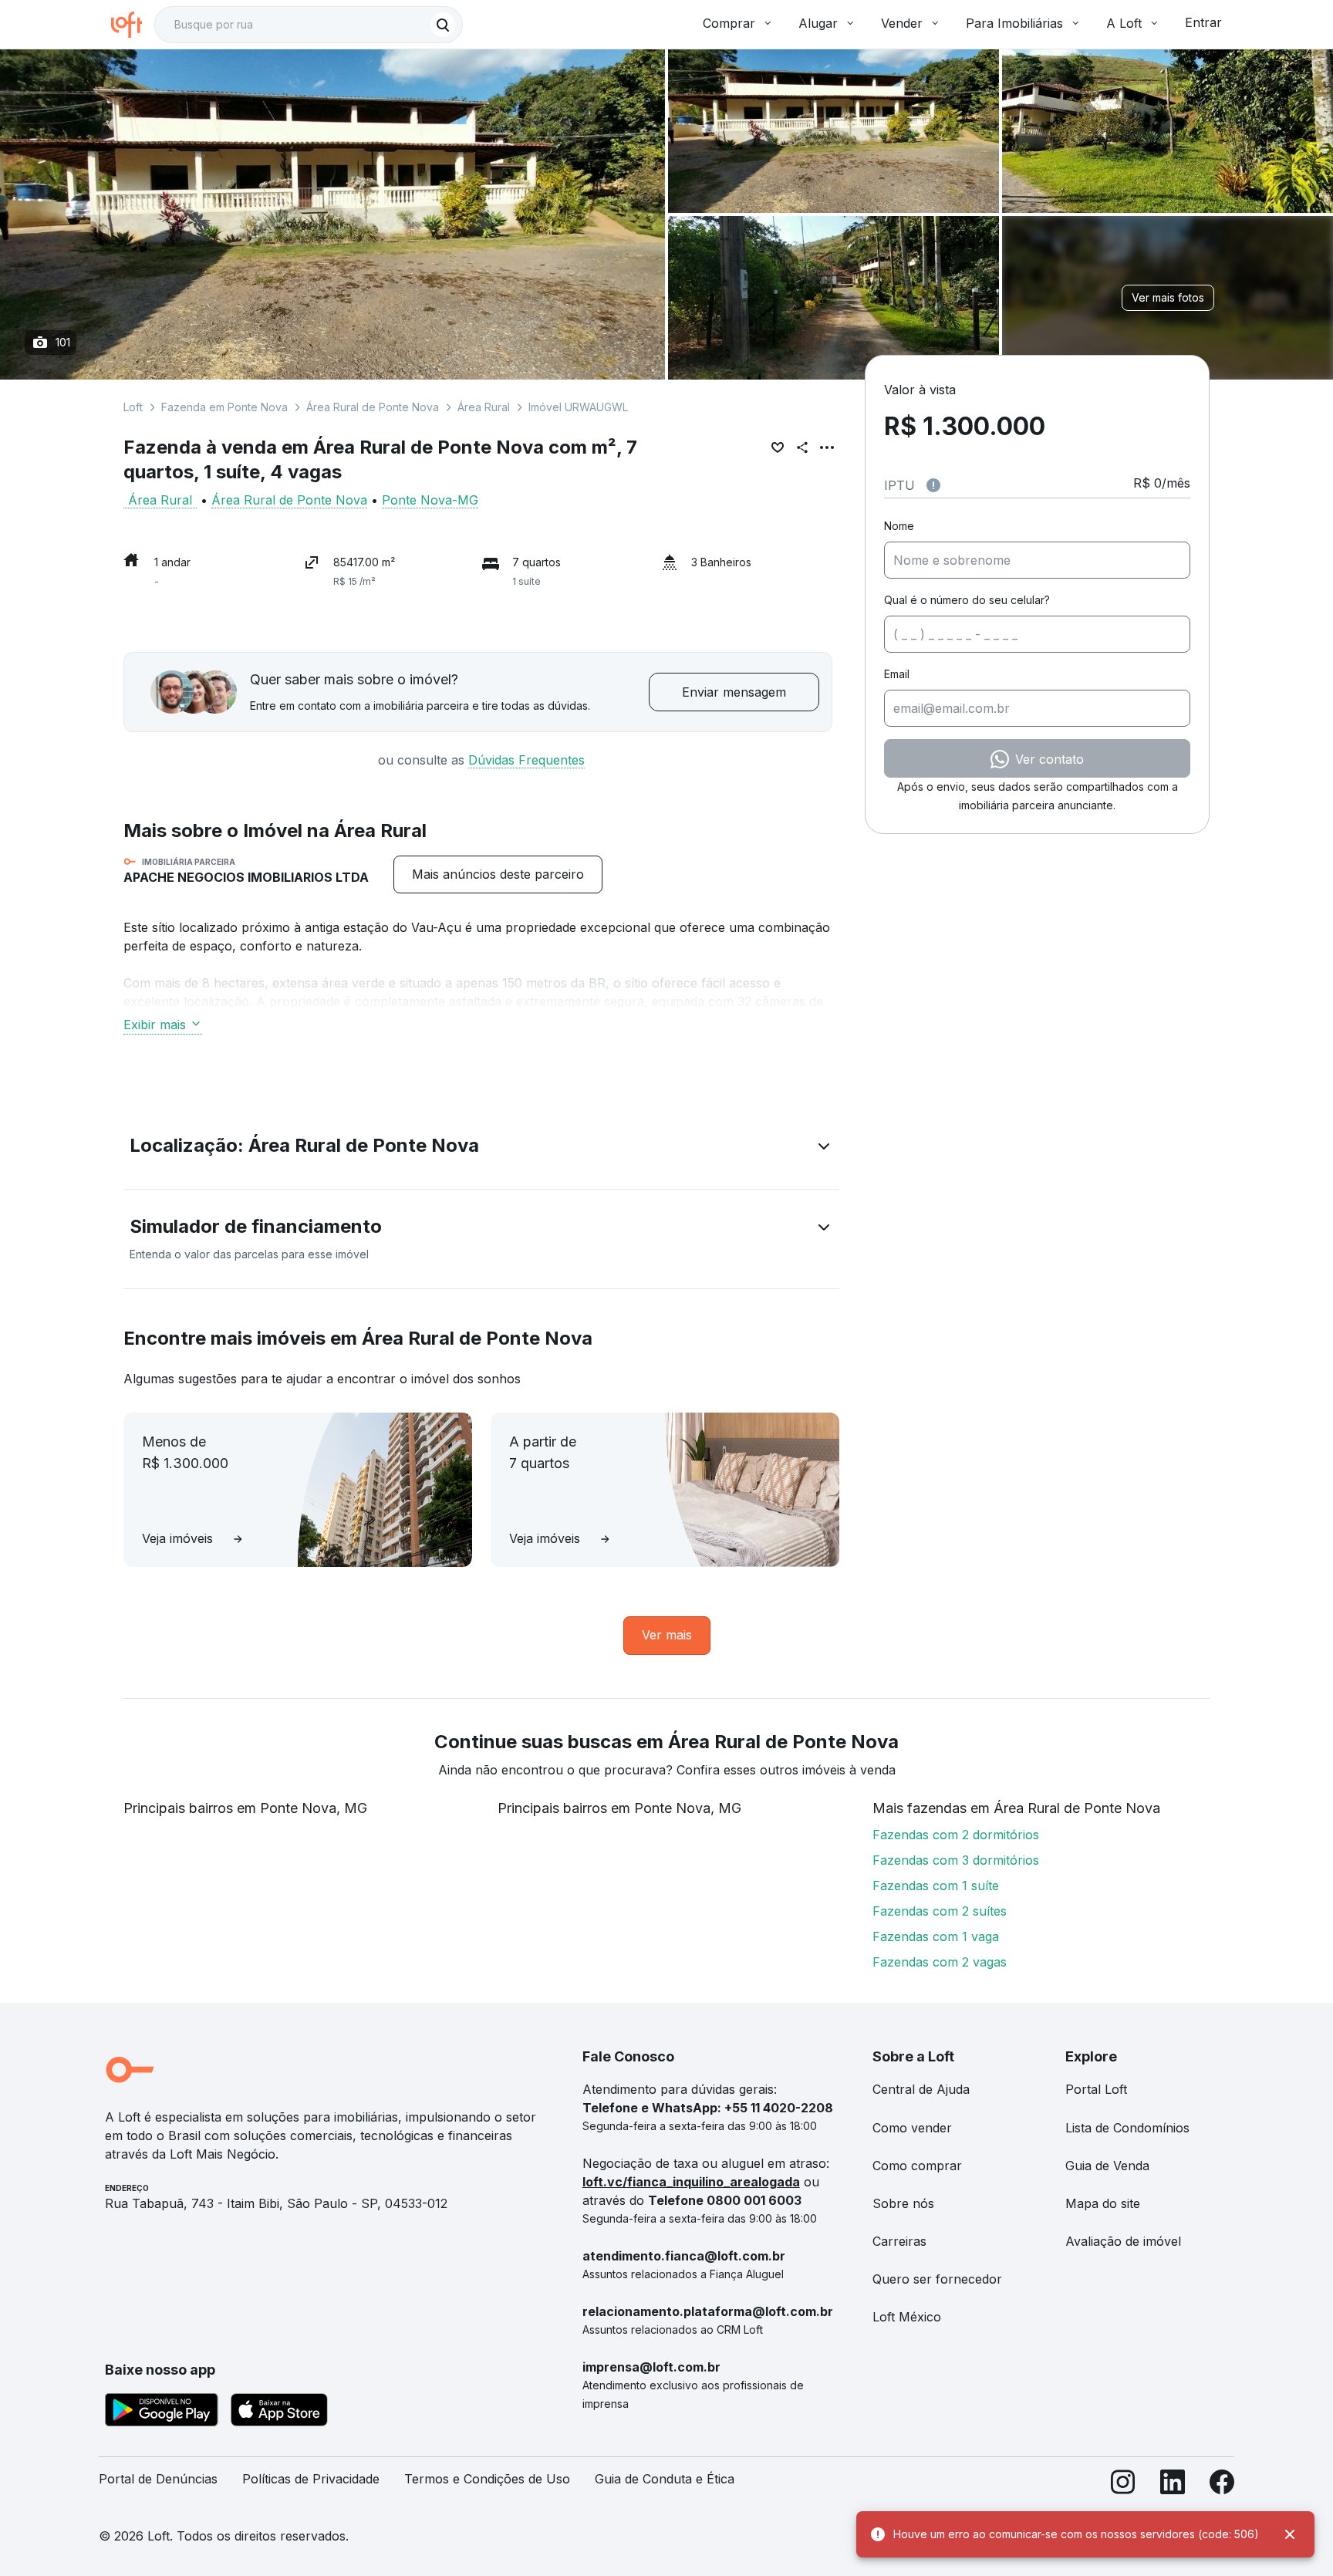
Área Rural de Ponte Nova (373, 407)
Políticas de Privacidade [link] (311, 2479)
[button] (481, 1149)
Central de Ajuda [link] (921, 2089)
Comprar (729, 23)
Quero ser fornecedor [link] (937, 2279)
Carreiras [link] (899, 2241)
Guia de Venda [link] (1107, 2166)
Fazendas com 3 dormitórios (956, 1860)
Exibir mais (155, 1025)
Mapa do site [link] (1103, 2203)
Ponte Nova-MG (430, 500)
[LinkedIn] (1173, 2485)
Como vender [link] (912, 2128)
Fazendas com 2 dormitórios (956, 1835)
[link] (498, 874)
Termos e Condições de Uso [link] (487, 2479)
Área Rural (484, 407)
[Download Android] (162, 2412)
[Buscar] (443, 25)
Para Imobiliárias (1014, 23)
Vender (902, 23)
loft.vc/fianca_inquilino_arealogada (691, 2182)
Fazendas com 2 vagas (940, 1962)
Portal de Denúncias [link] (158, 2479)
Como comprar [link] (917, 2166)
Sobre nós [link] (903, 2203)
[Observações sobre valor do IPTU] (933, 485)
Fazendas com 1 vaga (936, 1936)
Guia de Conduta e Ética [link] (665, 2479)
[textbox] (309, 25)
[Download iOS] (279, 2412)
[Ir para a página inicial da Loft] (133, 25)
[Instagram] (1123, 2485)
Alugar (818, 23)
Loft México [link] (907, 2317)
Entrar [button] (1203, 22)
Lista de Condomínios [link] (1127, 2128)
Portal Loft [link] (1096, 2089)
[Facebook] (1222, 2485)
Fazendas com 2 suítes (940, 1911)
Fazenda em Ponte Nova (224, 407)
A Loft (1124, 23)
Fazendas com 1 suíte (936, 1886)
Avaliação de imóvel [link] (1123, 2241)
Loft (133, 407)
